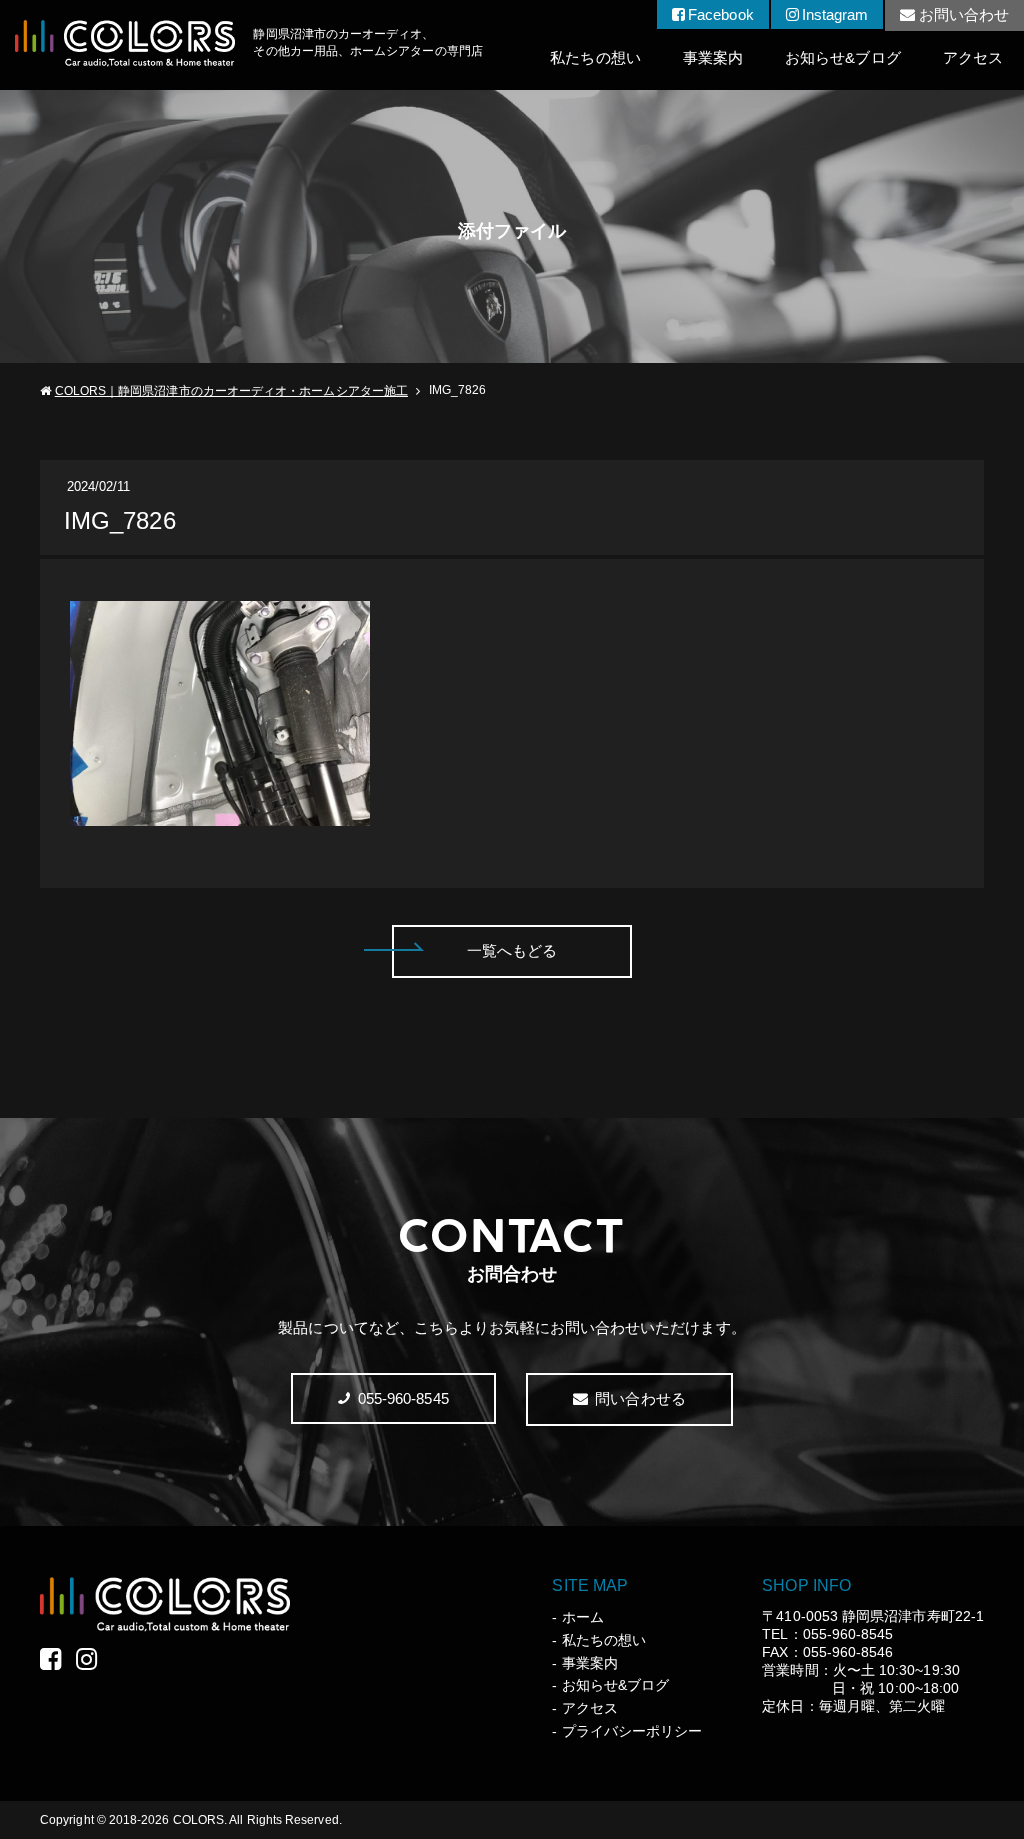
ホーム (582, 1617)
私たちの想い (595, 57)
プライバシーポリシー (632, 1731)
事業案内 (713, 57)
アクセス (973, 57)
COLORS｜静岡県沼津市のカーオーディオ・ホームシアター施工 (231, 391)
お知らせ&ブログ (843, 57)
